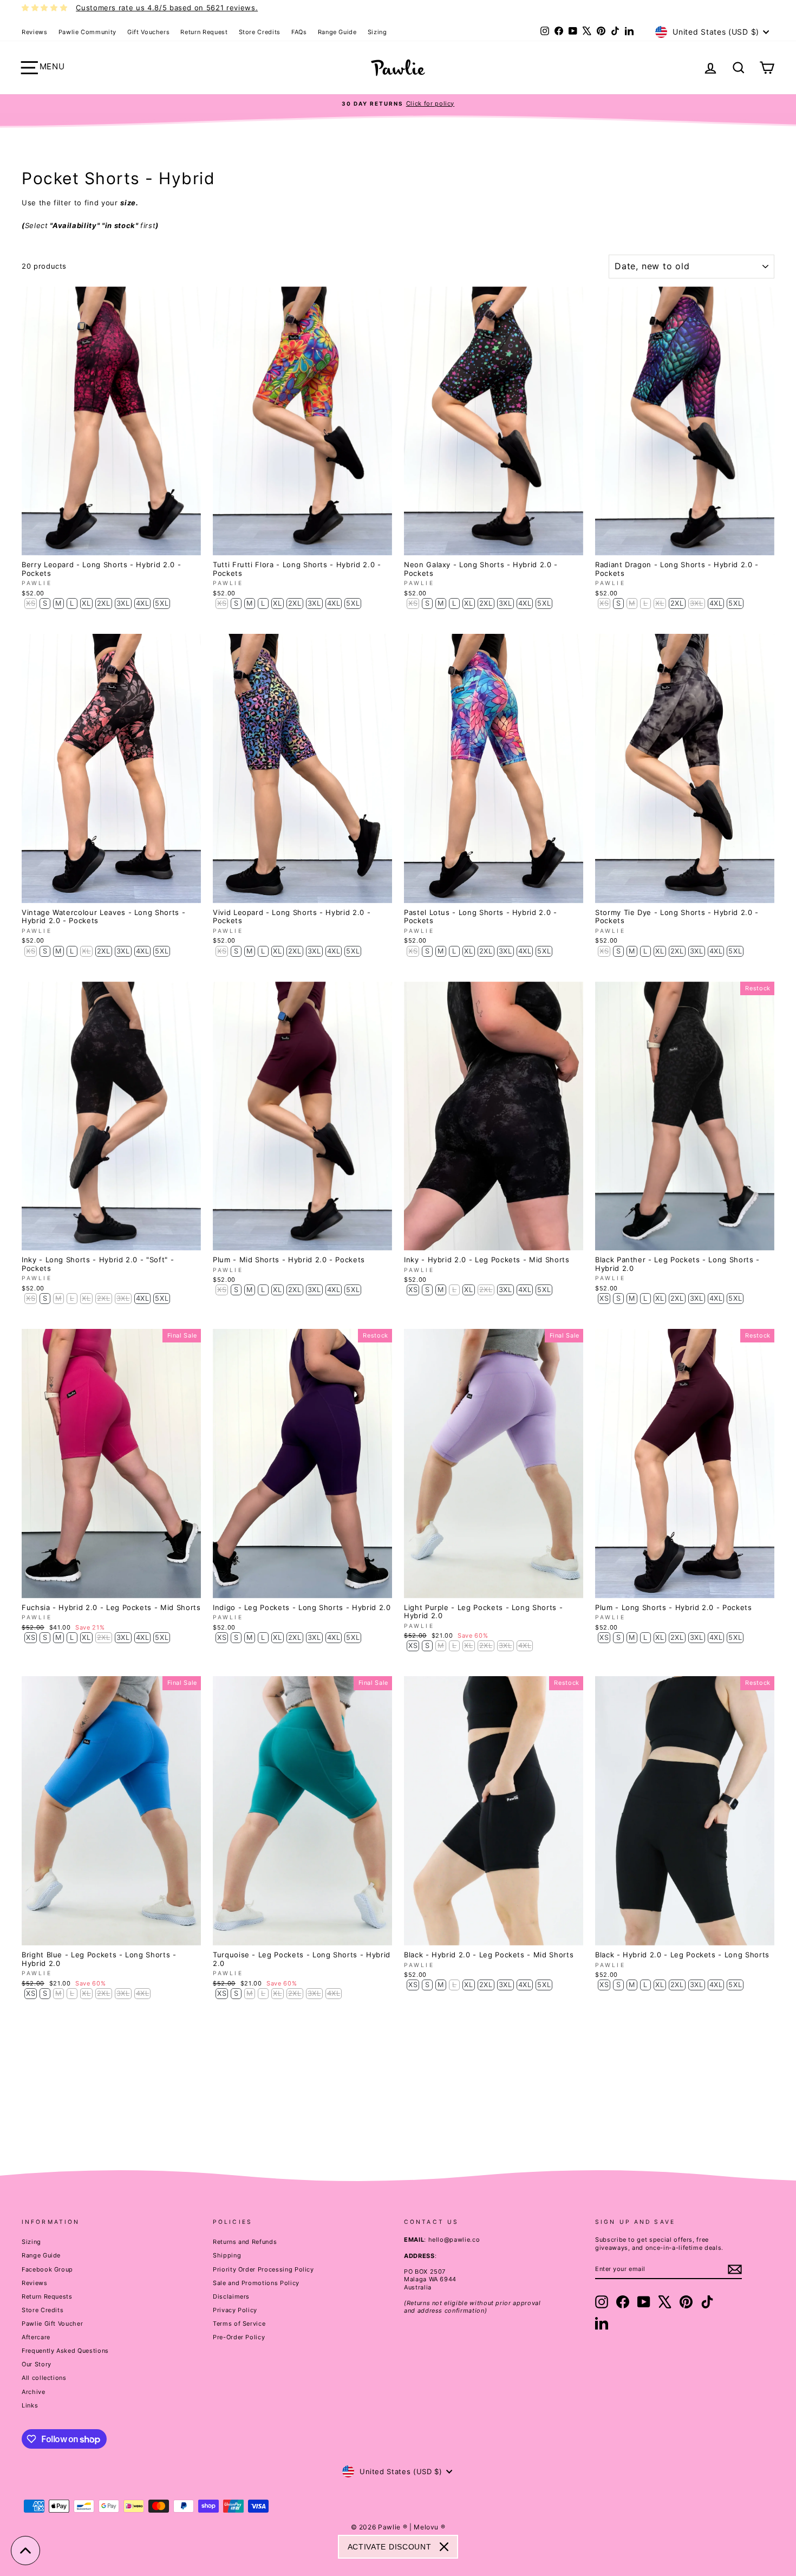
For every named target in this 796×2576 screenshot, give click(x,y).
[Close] (444, 2547)
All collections (44, 2378)
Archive (34, 2392)
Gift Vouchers (148, 32)
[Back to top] (25, 2551)
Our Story (37, 2364)
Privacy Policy (235, 2310)
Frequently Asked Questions (65, 2351)
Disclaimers (231, 2296)
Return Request (204, 32)
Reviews (35, 32)
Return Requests (47, 2296)
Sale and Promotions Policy (256, 2283)
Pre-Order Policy (239, 2337)
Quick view (112, 544)
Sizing (377, 32)
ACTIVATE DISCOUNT (390, 2547)
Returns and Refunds (245, 2242)
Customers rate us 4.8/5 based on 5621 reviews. (167, 8)
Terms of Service (239, 2324)
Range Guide (337, 32)
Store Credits (260, 32)
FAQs (299, 32)
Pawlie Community (87, 32)
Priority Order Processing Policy (263, 2269)
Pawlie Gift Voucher (52, 2324)
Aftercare (36, 2337)
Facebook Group (47, 2269)
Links (30, 2405)
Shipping (227, 2255)
